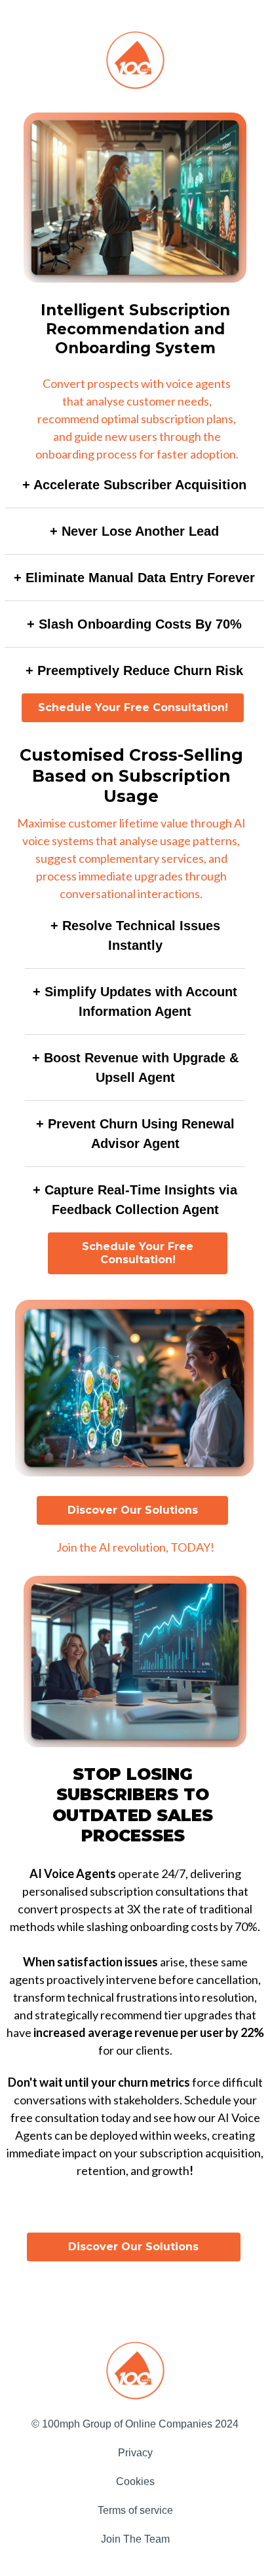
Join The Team (135, 2539)
